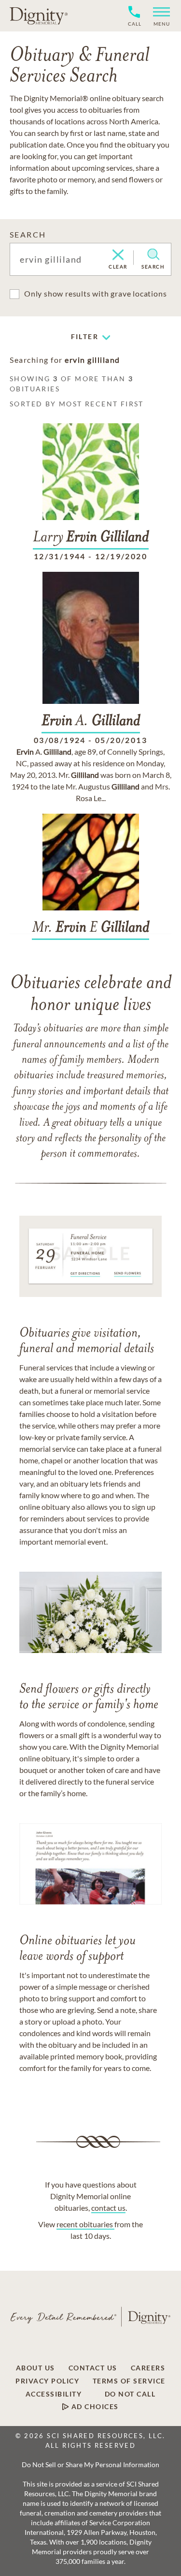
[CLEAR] (118, 255)
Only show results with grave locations (95, 293)
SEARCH (28, 234)
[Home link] (39, 15)
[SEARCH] (153, 254)
